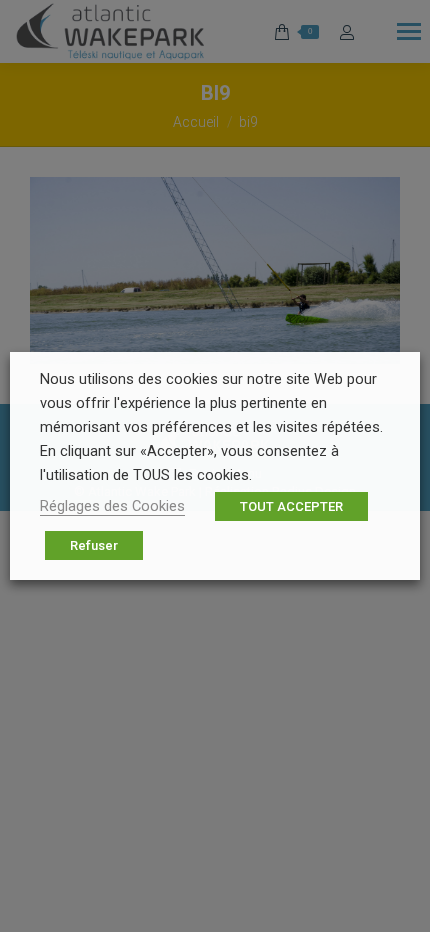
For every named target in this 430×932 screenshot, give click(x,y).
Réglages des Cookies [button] (112, 506)
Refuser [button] (94, 545)
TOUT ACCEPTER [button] (291, 506)
